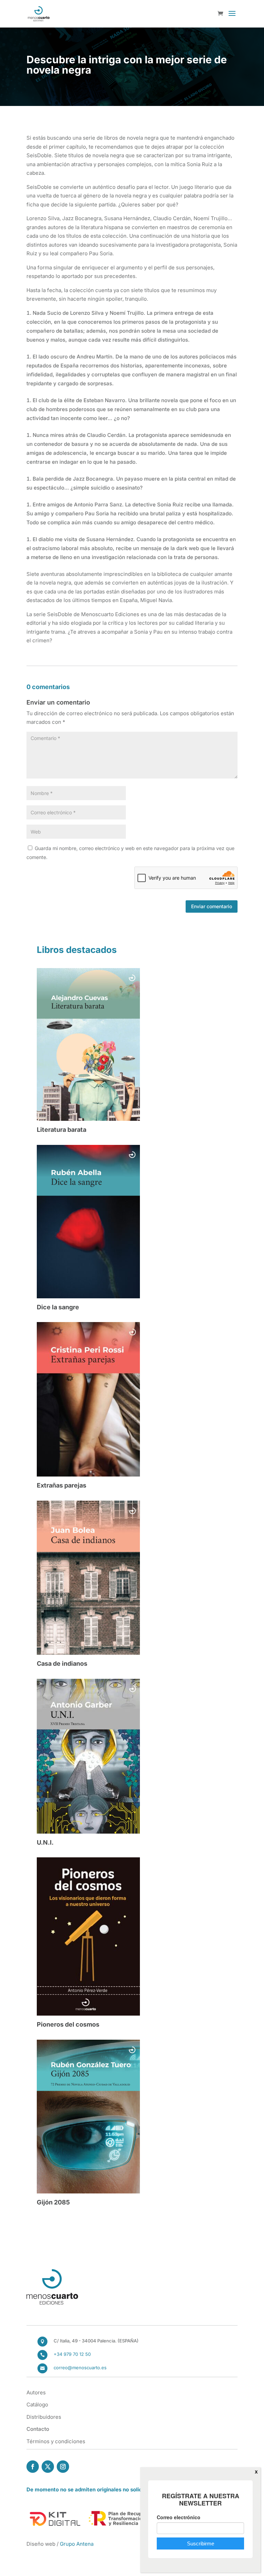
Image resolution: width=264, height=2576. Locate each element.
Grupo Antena (77, 2544)
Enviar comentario (212, 906)
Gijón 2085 (53, 2202)
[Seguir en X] (48, 2467)
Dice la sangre (58, 1307)
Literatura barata (62, 1130)
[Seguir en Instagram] (63, 2467)
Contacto (38, 2429)
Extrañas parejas (62, 1485)
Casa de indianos (62, 1663)
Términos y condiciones (56, 2441)
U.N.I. (45, 1842)
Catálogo (37, 2405)
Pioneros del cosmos (68, 2024)
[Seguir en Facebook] (33, 2467)
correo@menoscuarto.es (80, 2368)
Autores (36, 2392)
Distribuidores (44, 2417)
